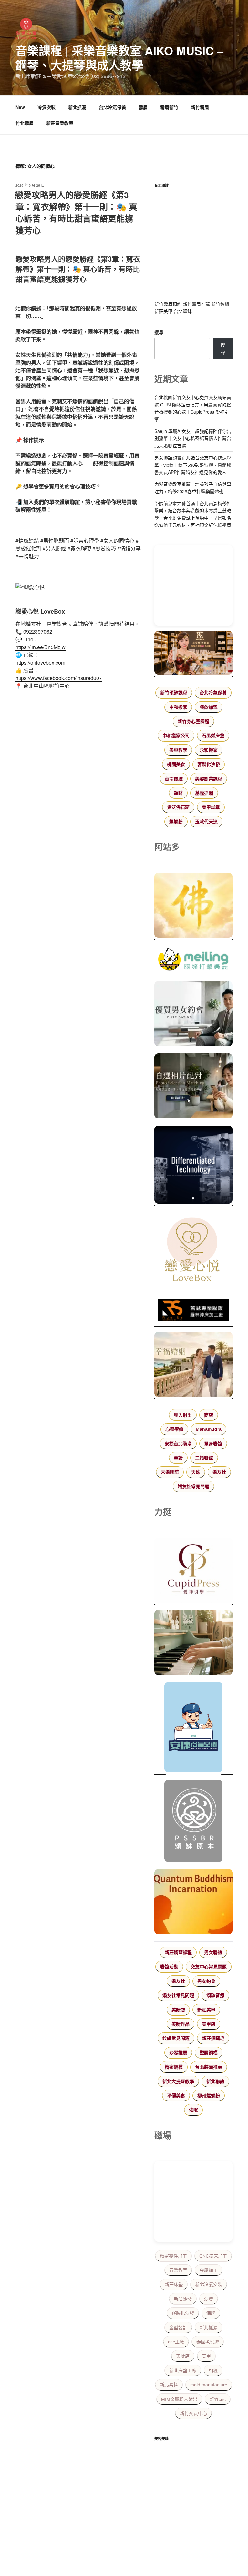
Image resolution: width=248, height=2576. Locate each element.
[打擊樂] (193, 960)
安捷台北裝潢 (178, 1444)
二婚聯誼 (204, 1458)
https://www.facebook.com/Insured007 (59, 678)
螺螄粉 (176, 822)
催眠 (193, 2110)
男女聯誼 (213, 1952)
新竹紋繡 (220, 304)
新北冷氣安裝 (209, 2284)
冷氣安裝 (46, 107)
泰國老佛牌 (208, 2342)
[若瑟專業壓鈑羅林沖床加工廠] (193, 1311)
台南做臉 (174, 779)
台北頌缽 (183, 311)
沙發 (209, 2299)
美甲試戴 (211, 807)
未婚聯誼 (170, 1472)
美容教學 (178, 750)
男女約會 (206, 1981)
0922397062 (38, 631)
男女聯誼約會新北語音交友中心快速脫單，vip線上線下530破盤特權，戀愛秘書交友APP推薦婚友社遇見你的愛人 (193, 465)
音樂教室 (178, 2270)
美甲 (206, 2356)
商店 (209, 1415)
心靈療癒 (174, 1429)
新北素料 (169, 2385)
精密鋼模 (174, 2067)
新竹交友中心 (193, 2413)
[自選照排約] (193, 1087)
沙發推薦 (178, 2053)
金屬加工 (209, 2270)
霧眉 (143, 107)
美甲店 (209, 2024)
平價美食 (176, 2096)
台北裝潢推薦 (209, 2067)
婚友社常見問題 (193, 1487)
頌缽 (178, 793)
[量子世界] (193, 1903)
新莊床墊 (174, 2284)
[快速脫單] (193, 1365)
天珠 (196, 1472)
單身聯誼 (213, 1444)
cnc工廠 (176, 2342)
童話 (178, 1458)
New (20, 107)
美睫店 (178, 2010)
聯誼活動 (169, 1967)
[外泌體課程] (193, 654)
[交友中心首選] (193, 1571)
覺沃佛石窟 (178, 807)
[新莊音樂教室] (193, 1643)
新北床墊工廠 (183, 2371)
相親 (213, 2371)
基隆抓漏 (204, 793)
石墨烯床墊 (213, 736)
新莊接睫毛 (213, 2038)
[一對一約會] (193, 1015)
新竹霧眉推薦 (196, 304)
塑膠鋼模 (209, 2053)
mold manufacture (209, 2385)
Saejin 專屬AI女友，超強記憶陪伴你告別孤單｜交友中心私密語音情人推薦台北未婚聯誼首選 (193, 438)
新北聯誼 (215, 2081)
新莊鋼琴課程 (178, 1952)
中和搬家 (178, 707)
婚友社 (219, 1472)
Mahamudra (209, 1429)
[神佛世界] (193, 906)
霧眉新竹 (169, 107)
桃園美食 (176, 764)
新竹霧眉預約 (168, 304)
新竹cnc (218, 2399)
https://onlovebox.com (40, 662)
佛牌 (211, 2313)
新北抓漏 (77, 107)
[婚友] (193, 1251)
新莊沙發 (183, 2299)
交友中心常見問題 (209, 1967)
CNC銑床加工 (213, 2256)
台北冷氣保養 (112, 107)
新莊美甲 (163, 311)
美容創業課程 (209, 779)
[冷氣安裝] (193, 1728)
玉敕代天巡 (206, 822)
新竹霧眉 (200, 107)
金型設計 (178, 2328)
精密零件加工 (173, 2256)
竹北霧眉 (25, 123)
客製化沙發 (209, 764)
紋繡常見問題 (176, 2038)
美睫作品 (181, 2024)
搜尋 (159, 332)
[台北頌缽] (193, 1822)
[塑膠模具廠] (193, 1166)
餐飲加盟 (209, 707)
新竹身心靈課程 (193, 721)
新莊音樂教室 (60, 123)
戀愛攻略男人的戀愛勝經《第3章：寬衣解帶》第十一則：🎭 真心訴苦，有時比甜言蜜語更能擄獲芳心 (76, 212)
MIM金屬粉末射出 (179, 2399)
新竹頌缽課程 (174, 693)
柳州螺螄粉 (209, 2096)
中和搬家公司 (176, 736)
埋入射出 (183, 1415)
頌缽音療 (215, 1995)
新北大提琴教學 (178, 2081)
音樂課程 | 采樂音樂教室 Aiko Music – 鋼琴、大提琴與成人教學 (119, 58)
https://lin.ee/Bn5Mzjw (41, 647)
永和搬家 (209, 750)
